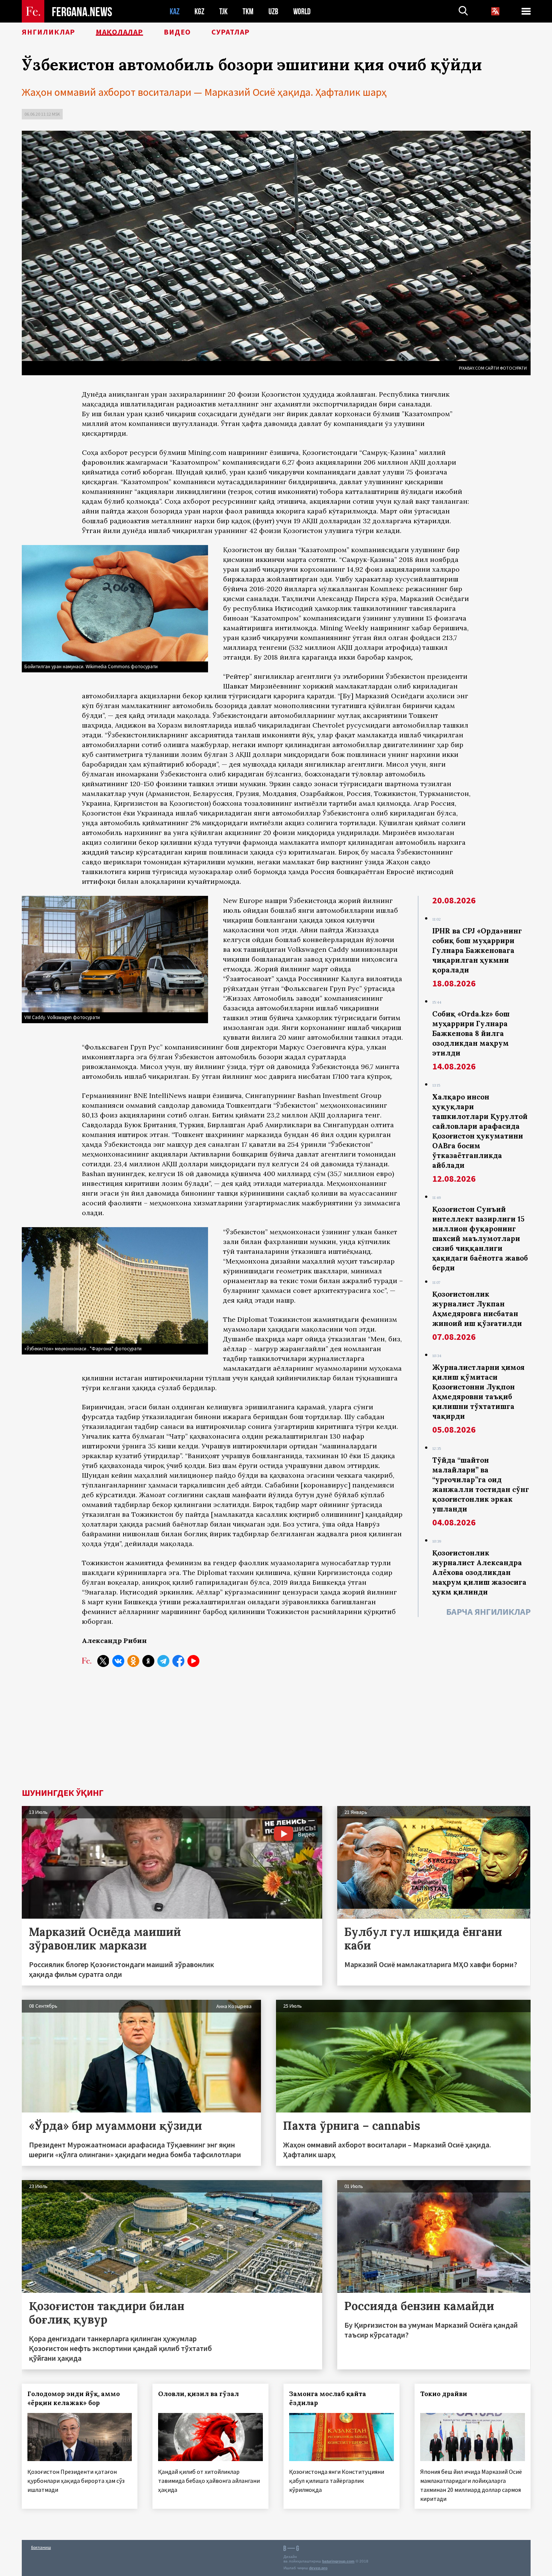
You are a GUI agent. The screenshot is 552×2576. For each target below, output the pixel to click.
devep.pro (318, 2568)
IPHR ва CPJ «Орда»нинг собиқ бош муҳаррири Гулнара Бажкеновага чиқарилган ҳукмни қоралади (477, 950)
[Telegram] (163, 1661)
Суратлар (231, 32)
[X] (103, 1661)
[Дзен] (148, 1661)
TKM (248, 11)
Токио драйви (444, 2394)
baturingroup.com (338, 2561)
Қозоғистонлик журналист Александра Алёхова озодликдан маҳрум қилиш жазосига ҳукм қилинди (479, 1572)
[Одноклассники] (133, 1661)
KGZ (199, 11)
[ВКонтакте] (118, 1661)
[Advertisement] (276, 1732)
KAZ (175, 11)
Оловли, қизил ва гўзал (198, 2394)
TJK (223, 11)
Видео (177, 32)
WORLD (302, 11)
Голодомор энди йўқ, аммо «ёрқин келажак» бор (74, 2398)
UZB (273, 11)
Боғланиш (41, 2547)
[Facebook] (178, 1661)
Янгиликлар (48, 32)
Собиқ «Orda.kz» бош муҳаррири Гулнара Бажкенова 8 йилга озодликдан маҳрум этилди (471, 1033)
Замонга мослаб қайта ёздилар (328, 2398)
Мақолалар (119, 32)
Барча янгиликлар (488, 1612)
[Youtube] (193, 1661)
